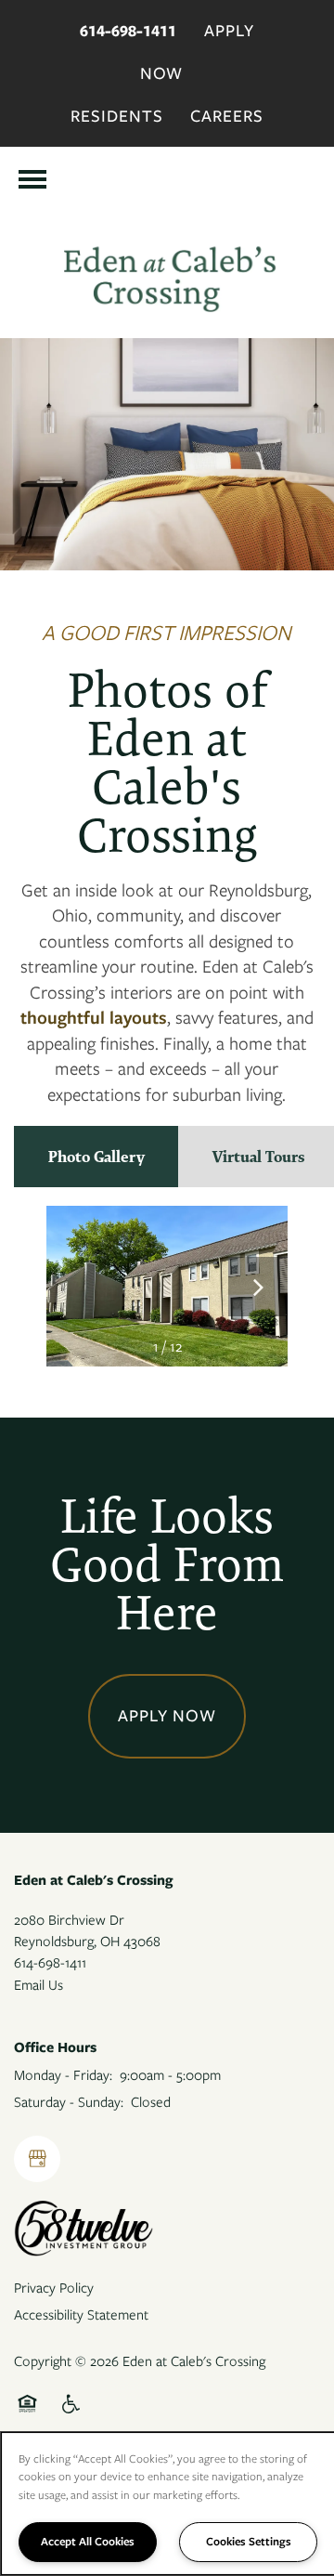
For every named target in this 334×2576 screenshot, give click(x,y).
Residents (117, 116)
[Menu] (32, 179)
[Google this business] (37, 2159)
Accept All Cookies (88, 2541)
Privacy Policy (54, 2288)
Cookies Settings (249, 2541)
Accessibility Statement (81, 2315)
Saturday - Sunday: (69, 2102)
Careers (227, 116)
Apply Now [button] (167, 1716)
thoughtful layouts (94, 1018)
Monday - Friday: (63, 2075)
